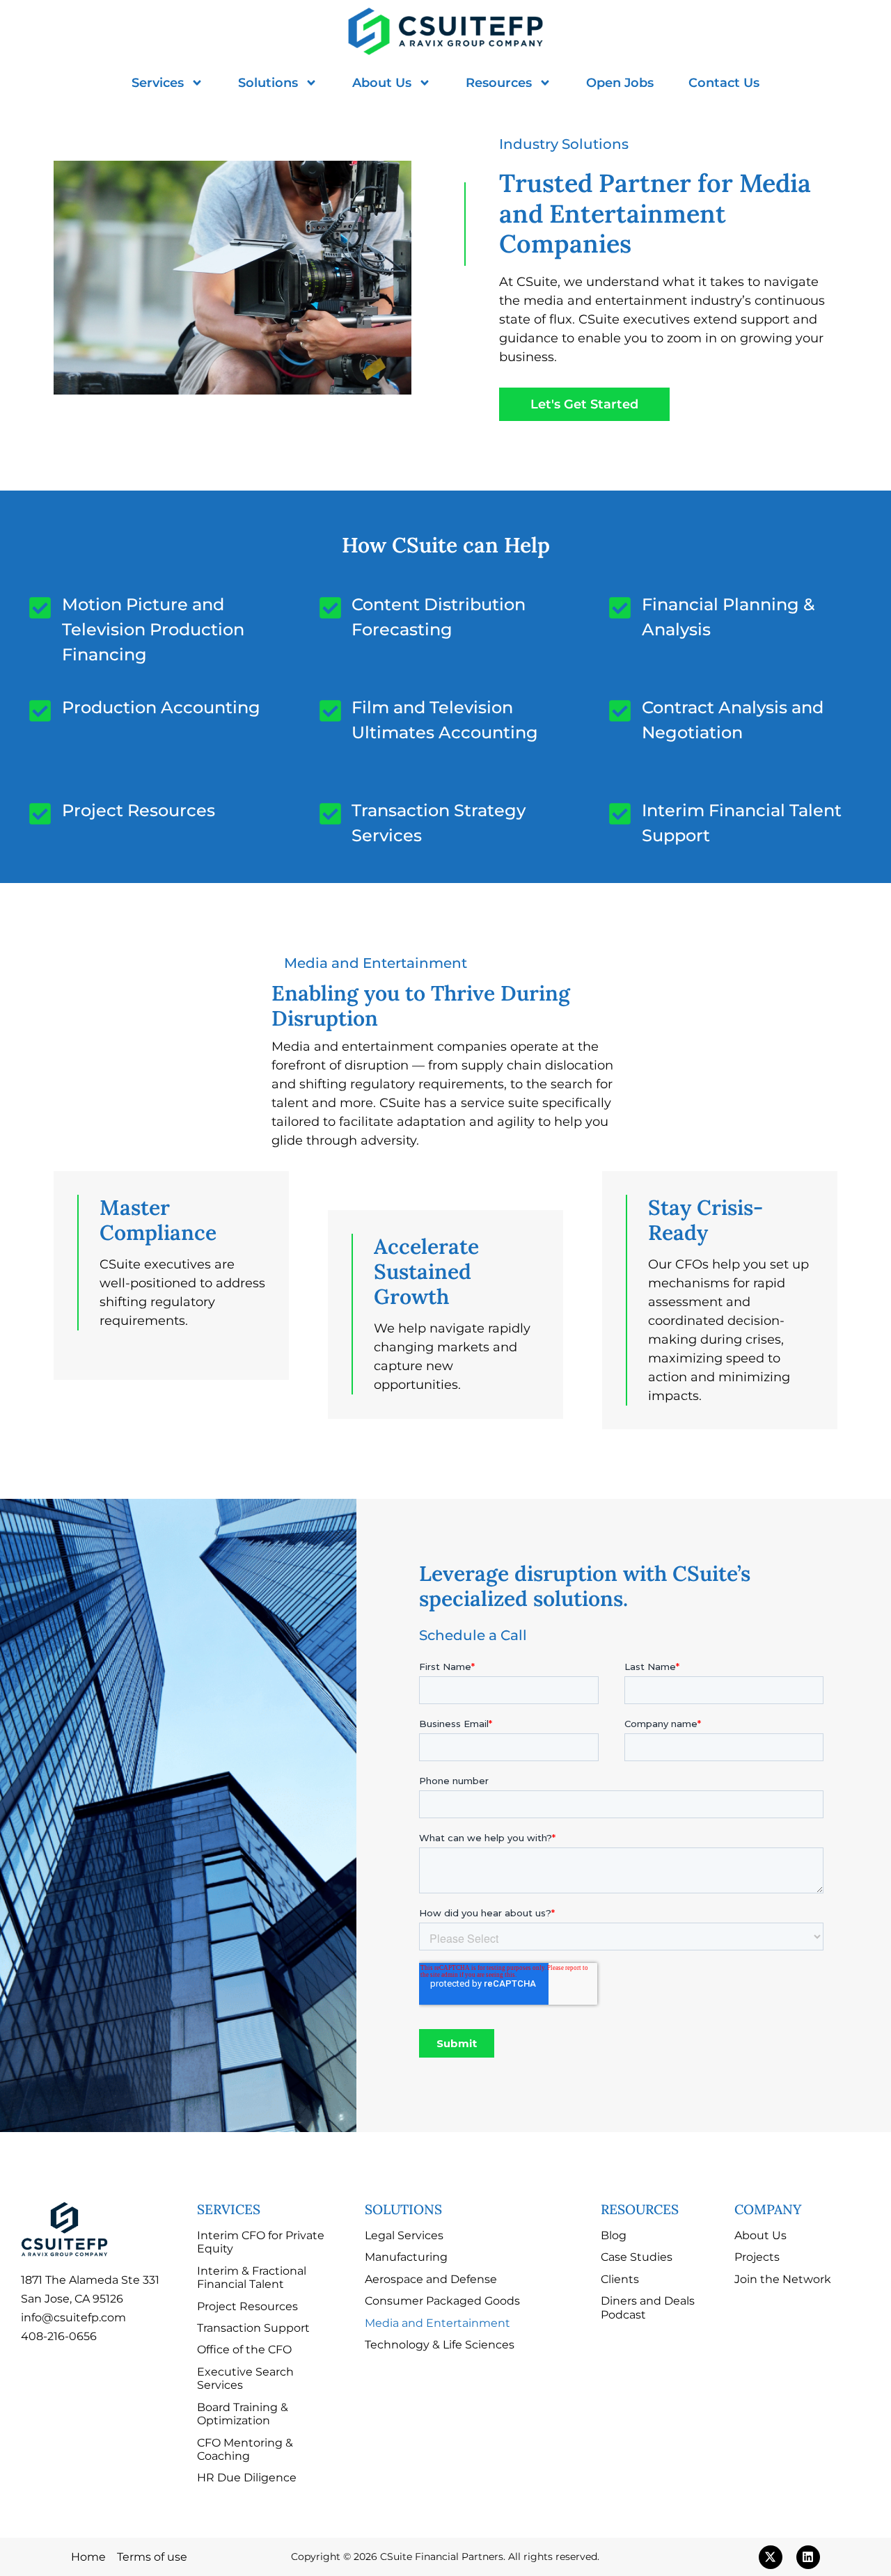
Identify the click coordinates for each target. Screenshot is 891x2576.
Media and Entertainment (437, 2323)
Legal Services (404, 2235)
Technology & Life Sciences (440, 2344)
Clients (620, 2279)
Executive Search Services (245, 2378)
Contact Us (724, 83)
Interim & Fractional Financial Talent (252, 2277)
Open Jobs (620, 83)
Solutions (268, 83)
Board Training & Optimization (243, 2414)
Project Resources (247, 2306)
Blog (614, 2235)
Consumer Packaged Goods (442, 2300)
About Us (382, 83)
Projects (757, 2257)
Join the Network (783, 2279)
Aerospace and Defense (431, 2279)
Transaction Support (253, 2328)
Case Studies (637, 2257)
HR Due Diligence (247, 2477)
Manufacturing (406, 2257)
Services (158, 83)
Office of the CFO (244, 2349)
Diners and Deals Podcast (648, 2307)
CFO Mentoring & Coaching (245, 2449)
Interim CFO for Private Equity (261, 2242)
